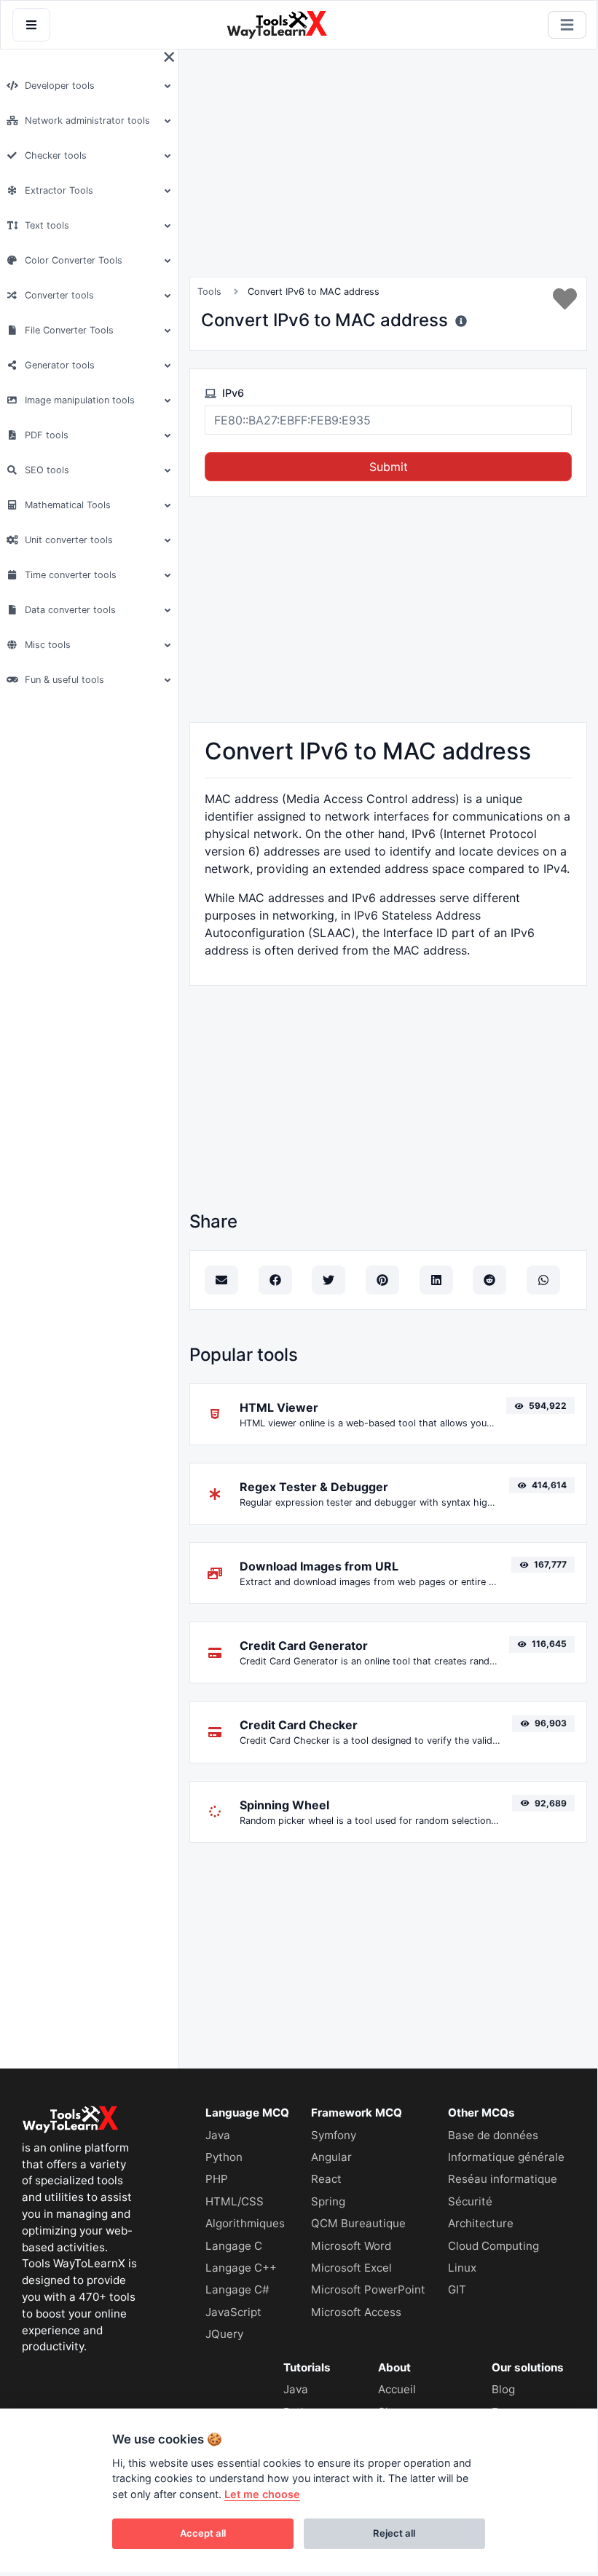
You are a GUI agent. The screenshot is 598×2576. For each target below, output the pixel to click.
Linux (462, 2268)
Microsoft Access (356, 2312)
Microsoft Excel (351, 2268)
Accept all (203, 2533)
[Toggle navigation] (567, 25)
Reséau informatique (503, 2179)
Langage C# (237, 2289)
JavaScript (233, 2312)
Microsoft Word (351, 2246)
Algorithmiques (245, 2223)
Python (224, 2157)
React (326, 2179)
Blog (503, 2389)
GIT (457, 2289)
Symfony (334, 2135)
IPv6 (232, 393)
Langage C (234, 2246)
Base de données (493, 2135)
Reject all (394, 2533)
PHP (217, 2179)
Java (218, 2135)
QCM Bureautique (358, 2223)
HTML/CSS (235, 2201)
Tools (209, 292)
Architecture (481, 2223)
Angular (331, 2157)
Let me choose (262, 2494)
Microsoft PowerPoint (368, 2289)
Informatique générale (506, 2157)
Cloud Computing (493, 2246)
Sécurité (470, 2201)
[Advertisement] (299, 163)
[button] (87, 86)
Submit (389, 467)
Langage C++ (241, 2268)
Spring (328, 2201)
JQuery (224, 2334)
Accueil (397, 2389)
